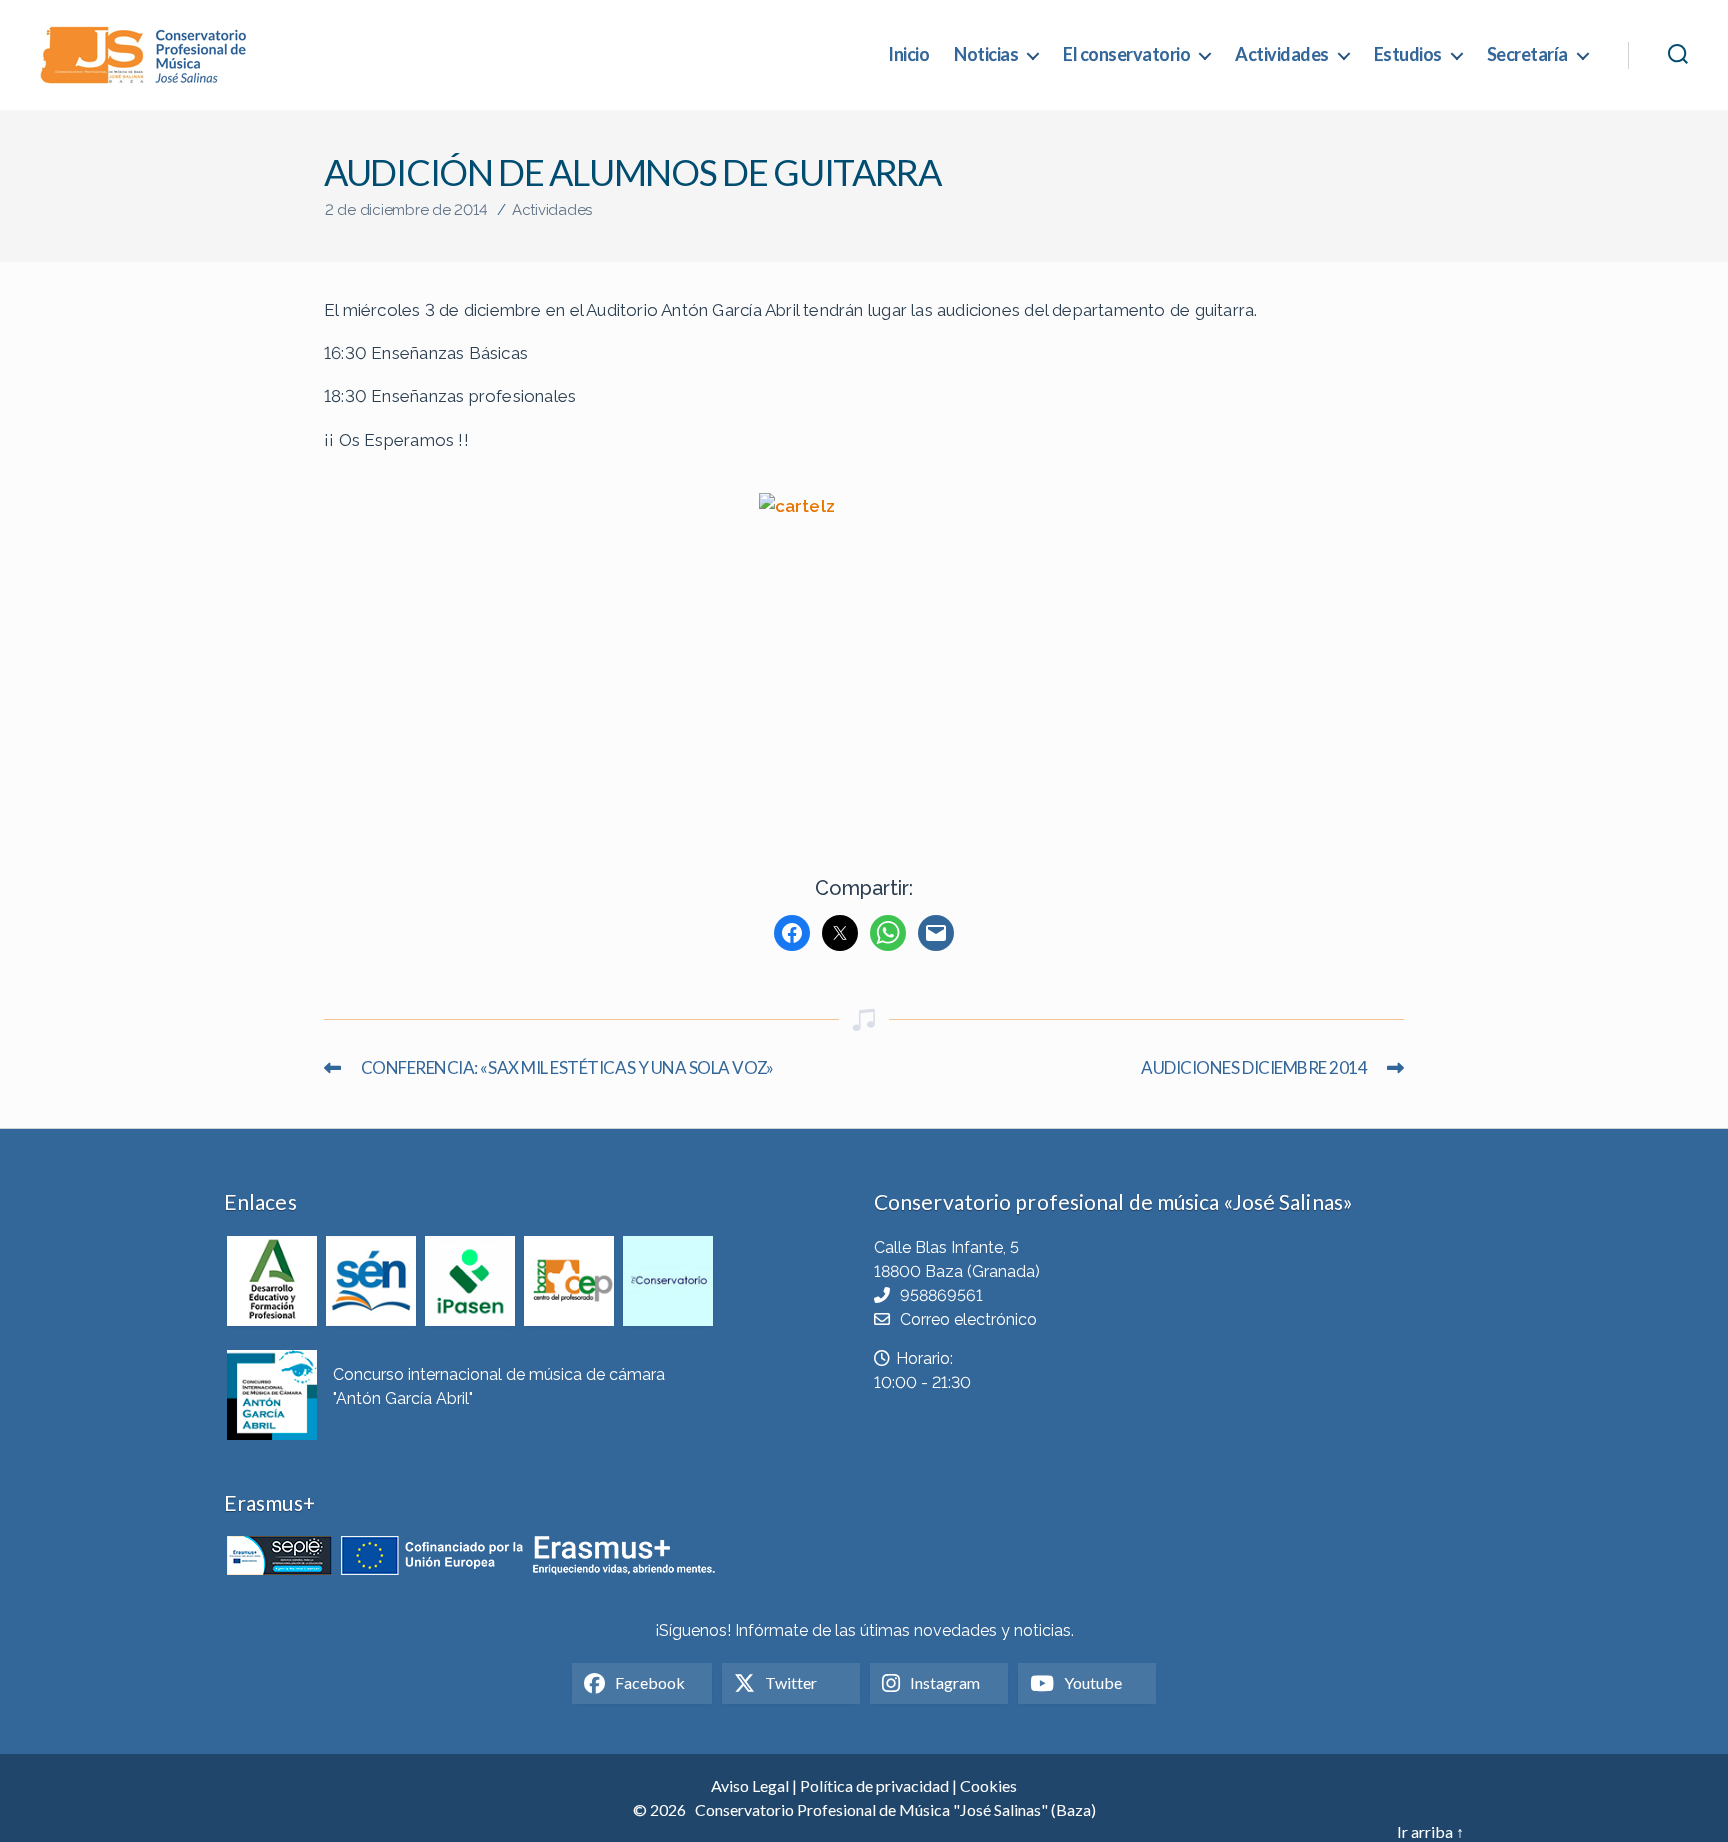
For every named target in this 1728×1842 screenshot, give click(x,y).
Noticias (986, 54)
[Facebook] (792, 933)
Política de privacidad (874, 1785)
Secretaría (1527, 54)
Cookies (988, 1785)
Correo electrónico (968, 1319)
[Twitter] (840, 933)
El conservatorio (1126, 54)
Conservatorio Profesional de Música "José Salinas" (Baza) (895, 1809)
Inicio (908, 54)
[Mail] (936, 933)
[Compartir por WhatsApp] (888, 933)
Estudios (1408, 54)
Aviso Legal (750, 1785)
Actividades (1282, 54)
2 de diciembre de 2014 (406, 210)
